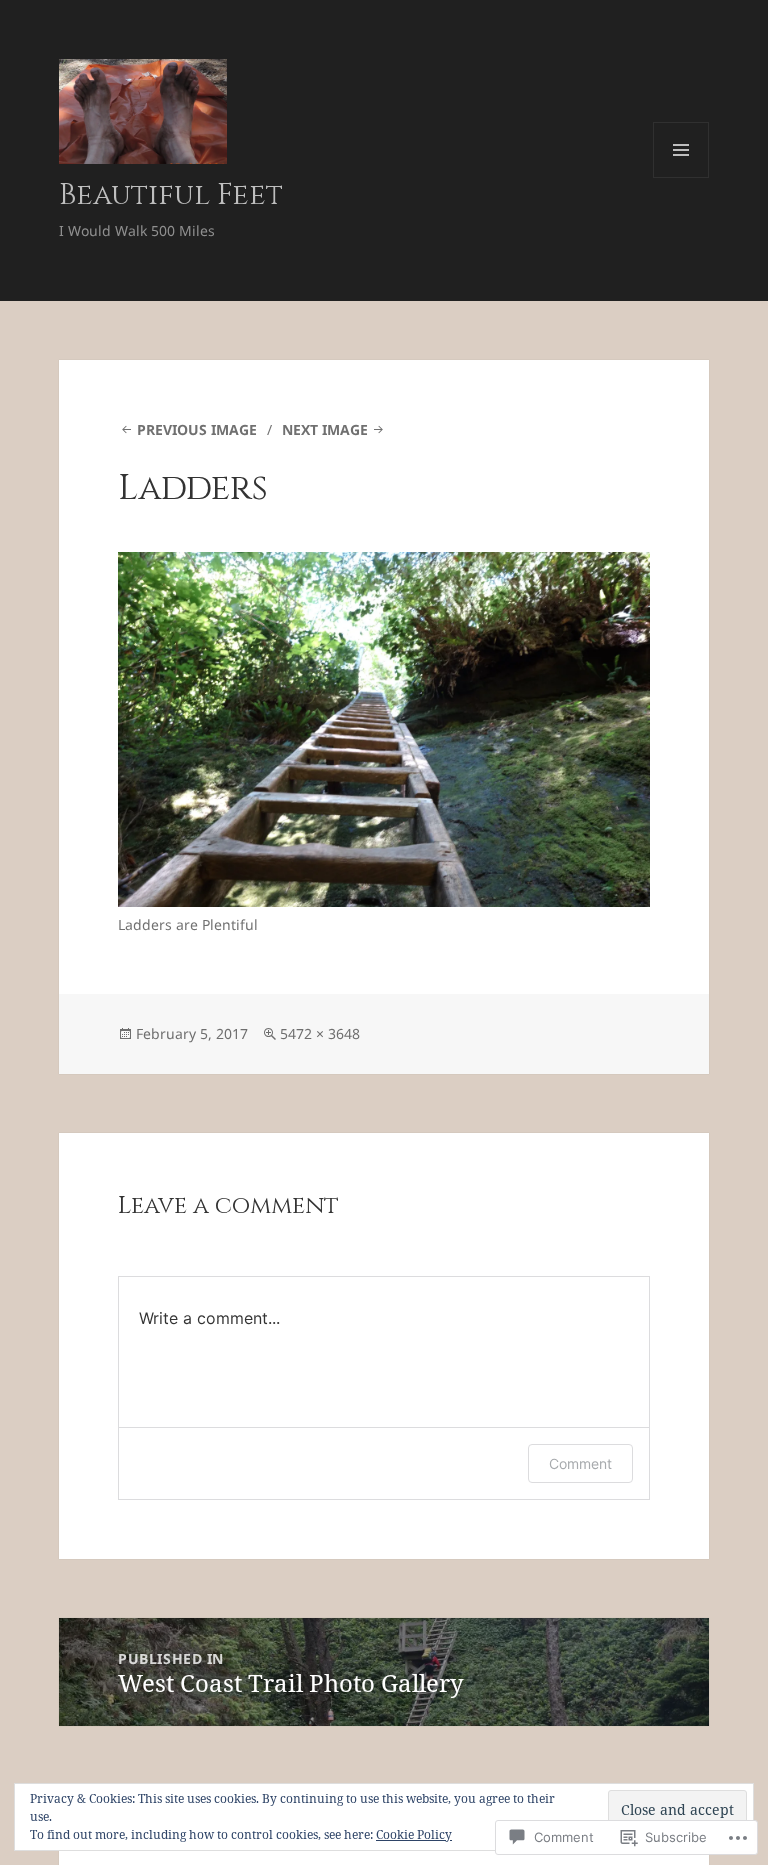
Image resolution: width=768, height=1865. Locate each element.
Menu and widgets (681, 177)
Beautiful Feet (171, 195)
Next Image (325, 429)
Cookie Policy (414, 1834)
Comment (580, 1463)
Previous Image (197, 429)
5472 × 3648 (320, 1033)
